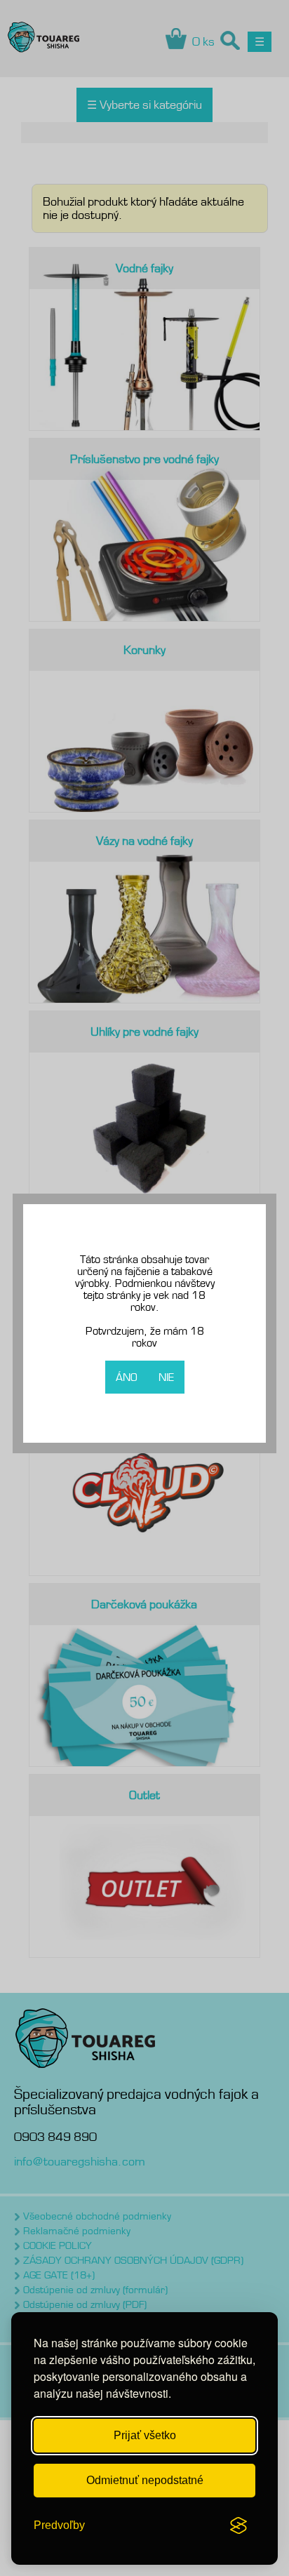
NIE (166, 1377)
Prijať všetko (145, 2435)
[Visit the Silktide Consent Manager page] (238, 2525)
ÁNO (127, 1377)
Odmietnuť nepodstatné (145, 2480)
